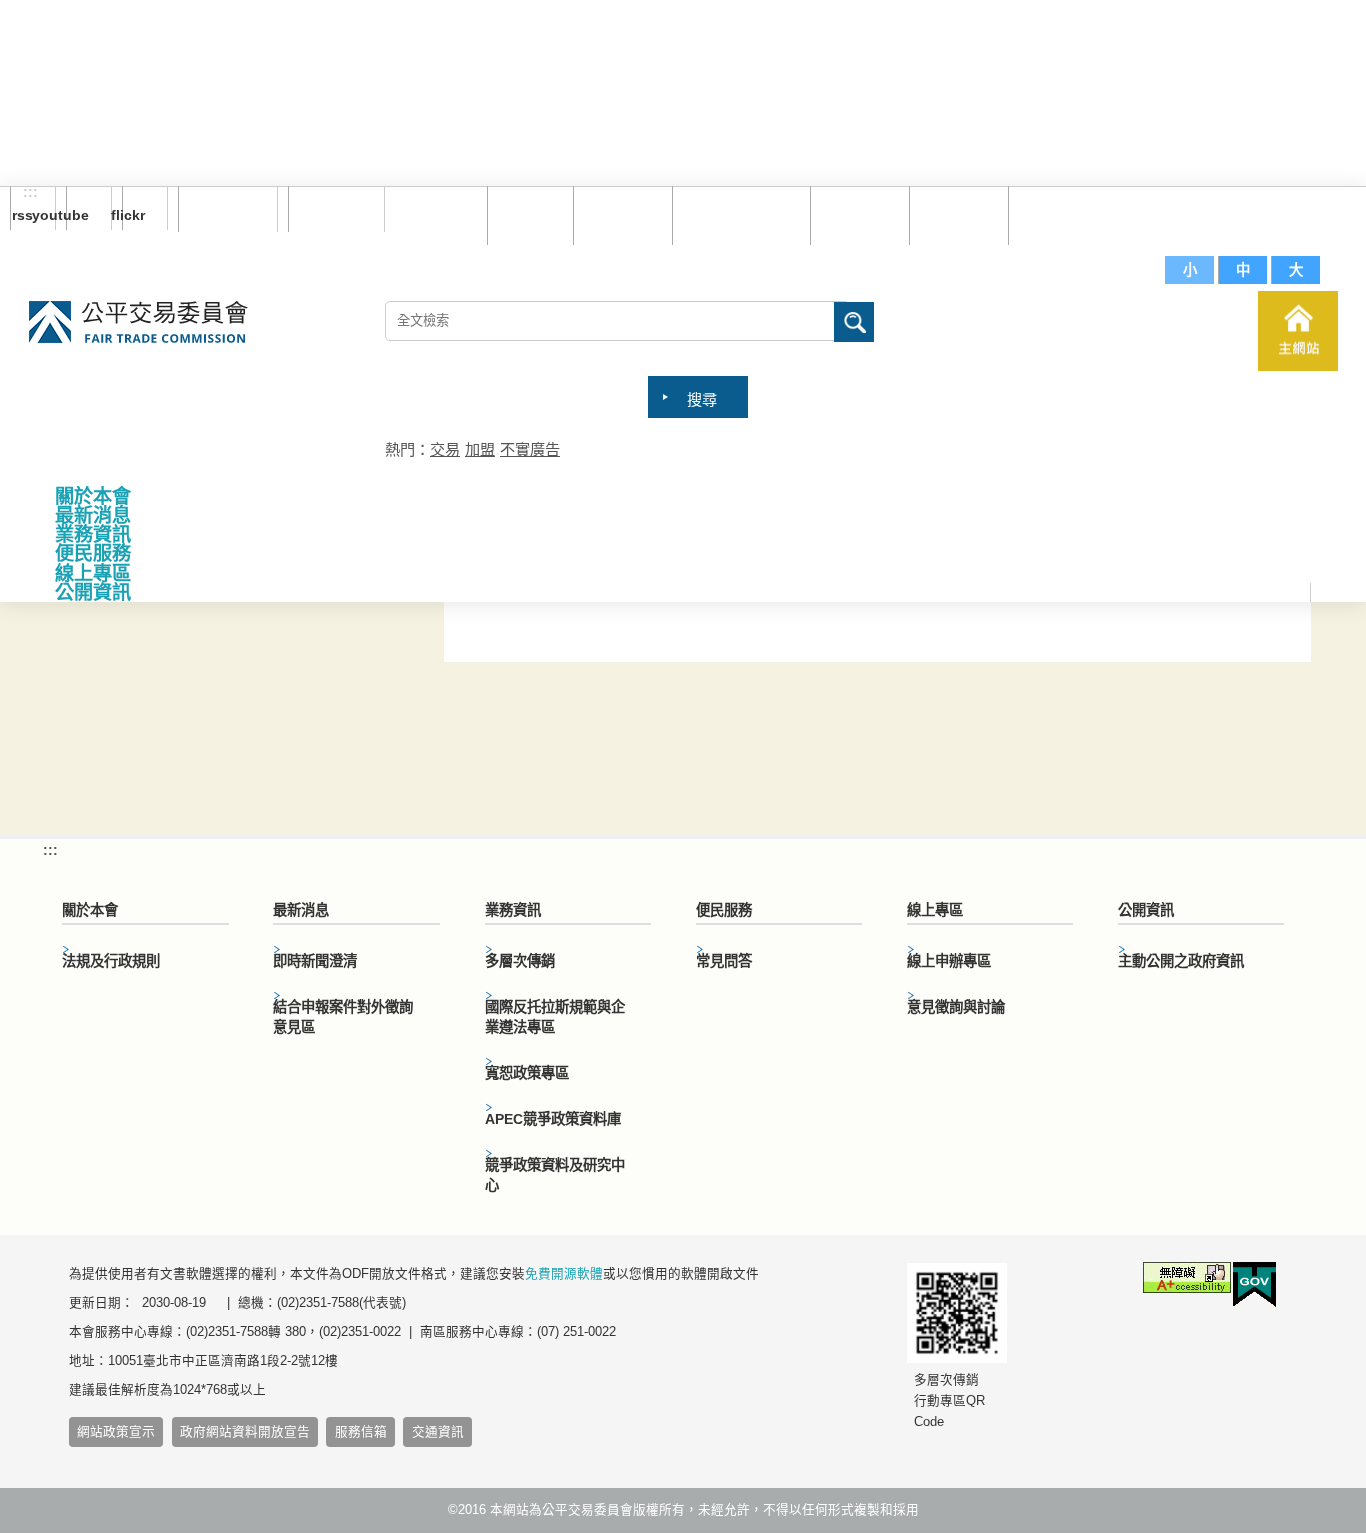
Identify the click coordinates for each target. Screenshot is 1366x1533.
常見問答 (855, 214)
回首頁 (525, 214)
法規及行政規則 (111, 961)
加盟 (480, 449)
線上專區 (93, 573)
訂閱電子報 (228, 209)
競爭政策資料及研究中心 (555, 1175)
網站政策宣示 (116, 1432)
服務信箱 (1053, 214)
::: (30, 193)
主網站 (1298, 331)
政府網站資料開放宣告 (245, 1432)
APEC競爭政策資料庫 (553, 1119)
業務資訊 (93, 534)
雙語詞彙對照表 (736, 214)
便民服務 (93, 553)
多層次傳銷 (520, 961)
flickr (133, 215)
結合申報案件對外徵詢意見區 (343, 1017)
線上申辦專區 (949, 961)
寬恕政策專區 (527, 1073)
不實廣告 (530, 449)
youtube (77, 215)
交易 (445, 449)
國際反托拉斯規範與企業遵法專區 (555, 1017)
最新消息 (93, 515)
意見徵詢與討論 (956, 1007)
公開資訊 (93, 592)
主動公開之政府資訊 (1181, 961)
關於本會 (93, 496)
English (329, 209)
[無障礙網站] (1187, 1281)
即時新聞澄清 (315, 961)
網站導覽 (618, 214)
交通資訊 (438, 1432)
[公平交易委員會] (138, 323)
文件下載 (954, 214)
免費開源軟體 (564, 1274)
